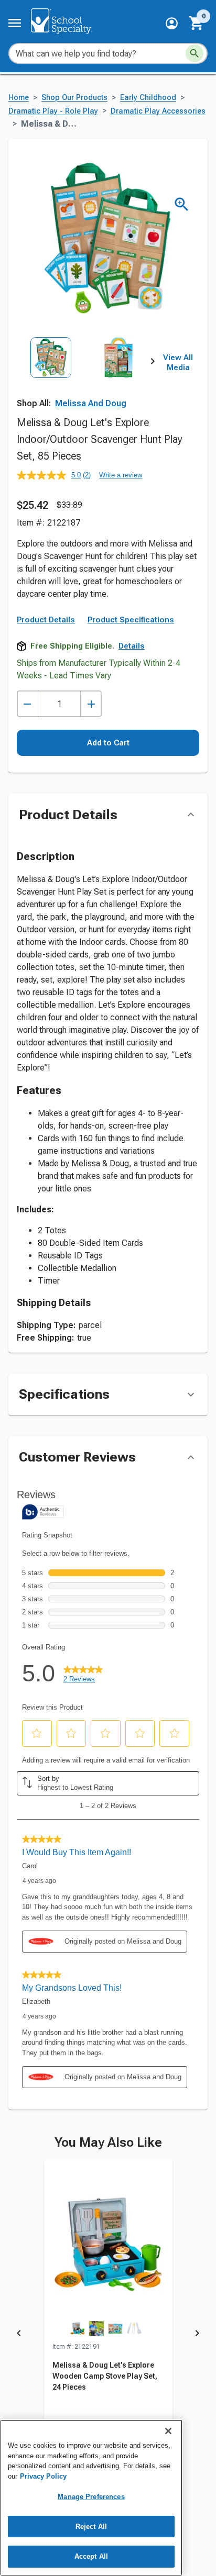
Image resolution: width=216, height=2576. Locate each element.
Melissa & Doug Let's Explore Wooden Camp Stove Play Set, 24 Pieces (105, 2376)
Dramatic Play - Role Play (53, 111)
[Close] (168, 2431)
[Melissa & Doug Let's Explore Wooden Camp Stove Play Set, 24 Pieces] (108, 2250)
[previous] (19, 2335)
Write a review (121, 475)
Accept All (91, 2556)
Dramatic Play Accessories (158, 111)
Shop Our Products (74, 98)
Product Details (46, 620)
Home (19, 98)
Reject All (91, 2527)
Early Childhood (148, 98)
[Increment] (91, 704)
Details (132, 646)
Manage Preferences (91, 2497)
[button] (172, 23)
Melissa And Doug (91, 403)
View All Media (178, 363)
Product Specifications (131, 620)
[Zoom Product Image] (182, 204)
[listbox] (85, 379)
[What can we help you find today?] (195, 53)
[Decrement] (28, 704)
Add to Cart (108, 743)
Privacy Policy (43, 2476)
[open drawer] (15, 23)
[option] (51, 379)
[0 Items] (197, 23)
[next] (153, 363)
